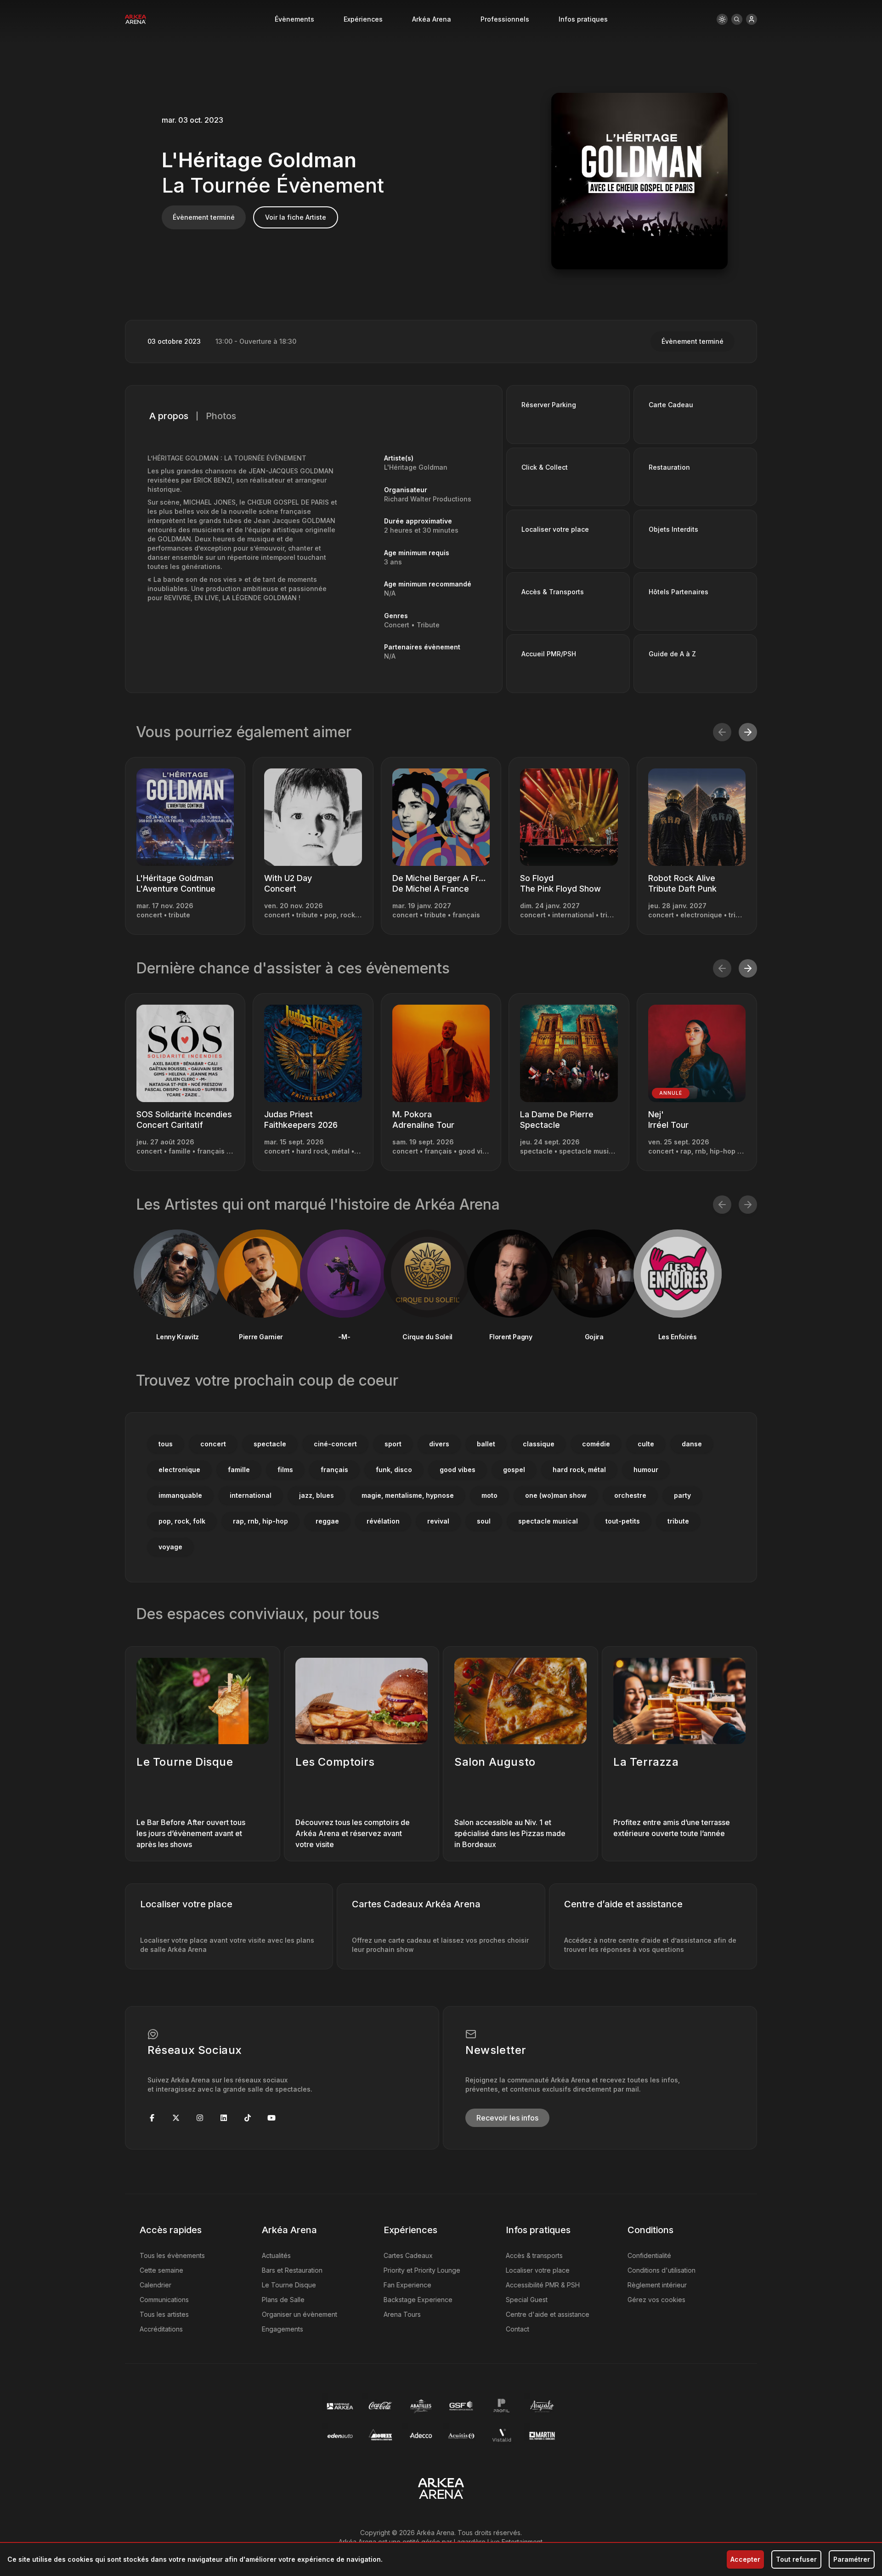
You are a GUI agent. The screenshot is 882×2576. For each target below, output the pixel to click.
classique (539, 1444)
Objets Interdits (673, 529)
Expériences (363, 19)
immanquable (180, 1495)
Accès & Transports (553, 592)
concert (213, 1444)
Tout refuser (796, 2559)
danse (692, 1444)
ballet (486, 1444)
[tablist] (314, 416)
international (251, 1495)
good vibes (458, 1470)
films (285, 1470)
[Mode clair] (722, 19)
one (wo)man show (556, 1495)
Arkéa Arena (432, 19)
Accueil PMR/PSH (549, 654)
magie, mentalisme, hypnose (408, 1495)
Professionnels (505, 19)
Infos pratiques (583, 19)
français (334, 1470)
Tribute (428, 625)
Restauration (669, 467)
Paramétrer (852, 2559)
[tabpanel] (314, 560)
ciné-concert (335, 1444)
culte (646, 1444)
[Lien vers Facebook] (152, 2118)
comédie (596, 1444)
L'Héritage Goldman (259, 160)
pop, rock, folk (182, 1521)
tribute (678, 1521)
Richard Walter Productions (428, 499)
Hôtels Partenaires (678, 592)
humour (646, 1470)
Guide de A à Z (672, 654)
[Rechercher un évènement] (737, 19)
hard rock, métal (579, 1470)
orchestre (630, 1495)
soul (484, 1521)
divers (439, 1444)
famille (239, 1470)
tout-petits (623, 1521)
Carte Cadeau (671, 405)
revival (438, 1521)
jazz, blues (317, 1495)
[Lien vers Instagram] (200, 2118)
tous (166, 1444)
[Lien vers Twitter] (176, 2118)
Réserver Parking (549, 405)
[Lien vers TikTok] (248, 2118)
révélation (383, 1521)
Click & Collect (545, 467)
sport (393, 1444)
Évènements (294, 19)
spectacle (270, 1444)
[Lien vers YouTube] (271, 2118)
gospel (514, 1470)
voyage (170, 1547)
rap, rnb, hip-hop (260, 1521)
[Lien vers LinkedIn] (224, 2118)
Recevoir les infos (507, 2118)
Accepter (745, 2559)
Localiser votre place (555, 529)
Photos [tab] (221, 416)
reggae (327, 1521)
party (682, 1495)
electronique (179, 1470)
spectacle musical (548, 1521)
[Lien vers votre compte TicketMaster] (752, 19)
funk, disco (394, 1470)
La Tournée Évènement (273, 185)
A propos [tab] (169, 416)
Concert (397, 625)
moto (489, 1495)
